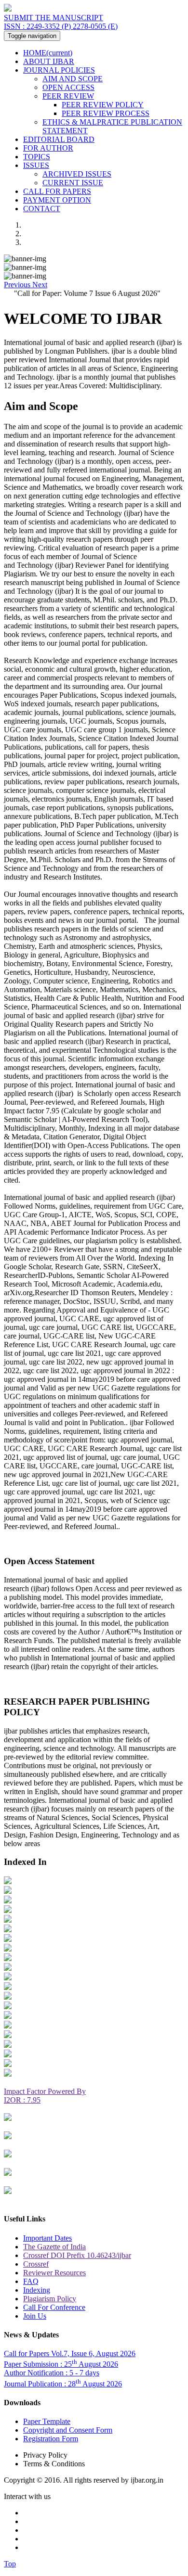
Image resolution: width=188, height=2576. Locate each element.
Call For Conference (54, 2307)
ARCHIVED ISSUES (77, 174)
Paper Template (47, 2421)
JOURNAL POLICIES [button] (59, 70)
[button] (18, 285)
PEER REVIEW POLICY (103, 105)
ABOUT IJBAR (49, 61)
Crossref (36, 2264)
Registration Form (51, 2439)
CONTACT (42, 209)
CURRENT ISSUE (73, 183)
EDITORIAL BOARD (59, 139)
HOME (48, 53)
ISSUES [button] (36, 165)
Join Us (35, 2316)
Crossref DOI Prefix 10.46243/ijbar (77, 2255)
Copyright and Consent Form (68, 2430)
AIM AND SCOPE (73, 79)
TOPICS (37, 157)
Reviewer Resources (54, 2273)
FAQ (31, 2281)
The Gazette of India (54, 2247)
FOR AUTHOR (48, 148)
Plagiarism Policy (50, 2299)
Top (10, 2564)
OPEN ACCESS (68, 87)
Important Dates (47, 2238)
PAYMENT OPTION (57, 200)
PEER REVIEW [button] (68, 96)
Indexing (37, 2290)
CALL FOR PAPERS (57, 191)
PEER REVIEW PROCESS (106, 113)
